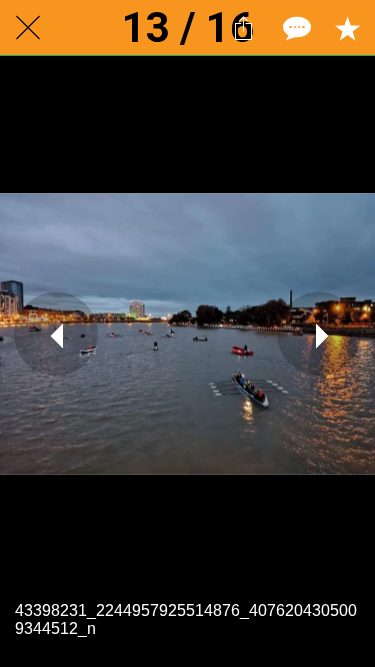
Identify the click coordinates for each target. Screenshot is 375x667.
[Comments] (295, 28)
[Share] (243, 28)
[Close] (28, 28)
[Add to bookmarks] (347, 28)
